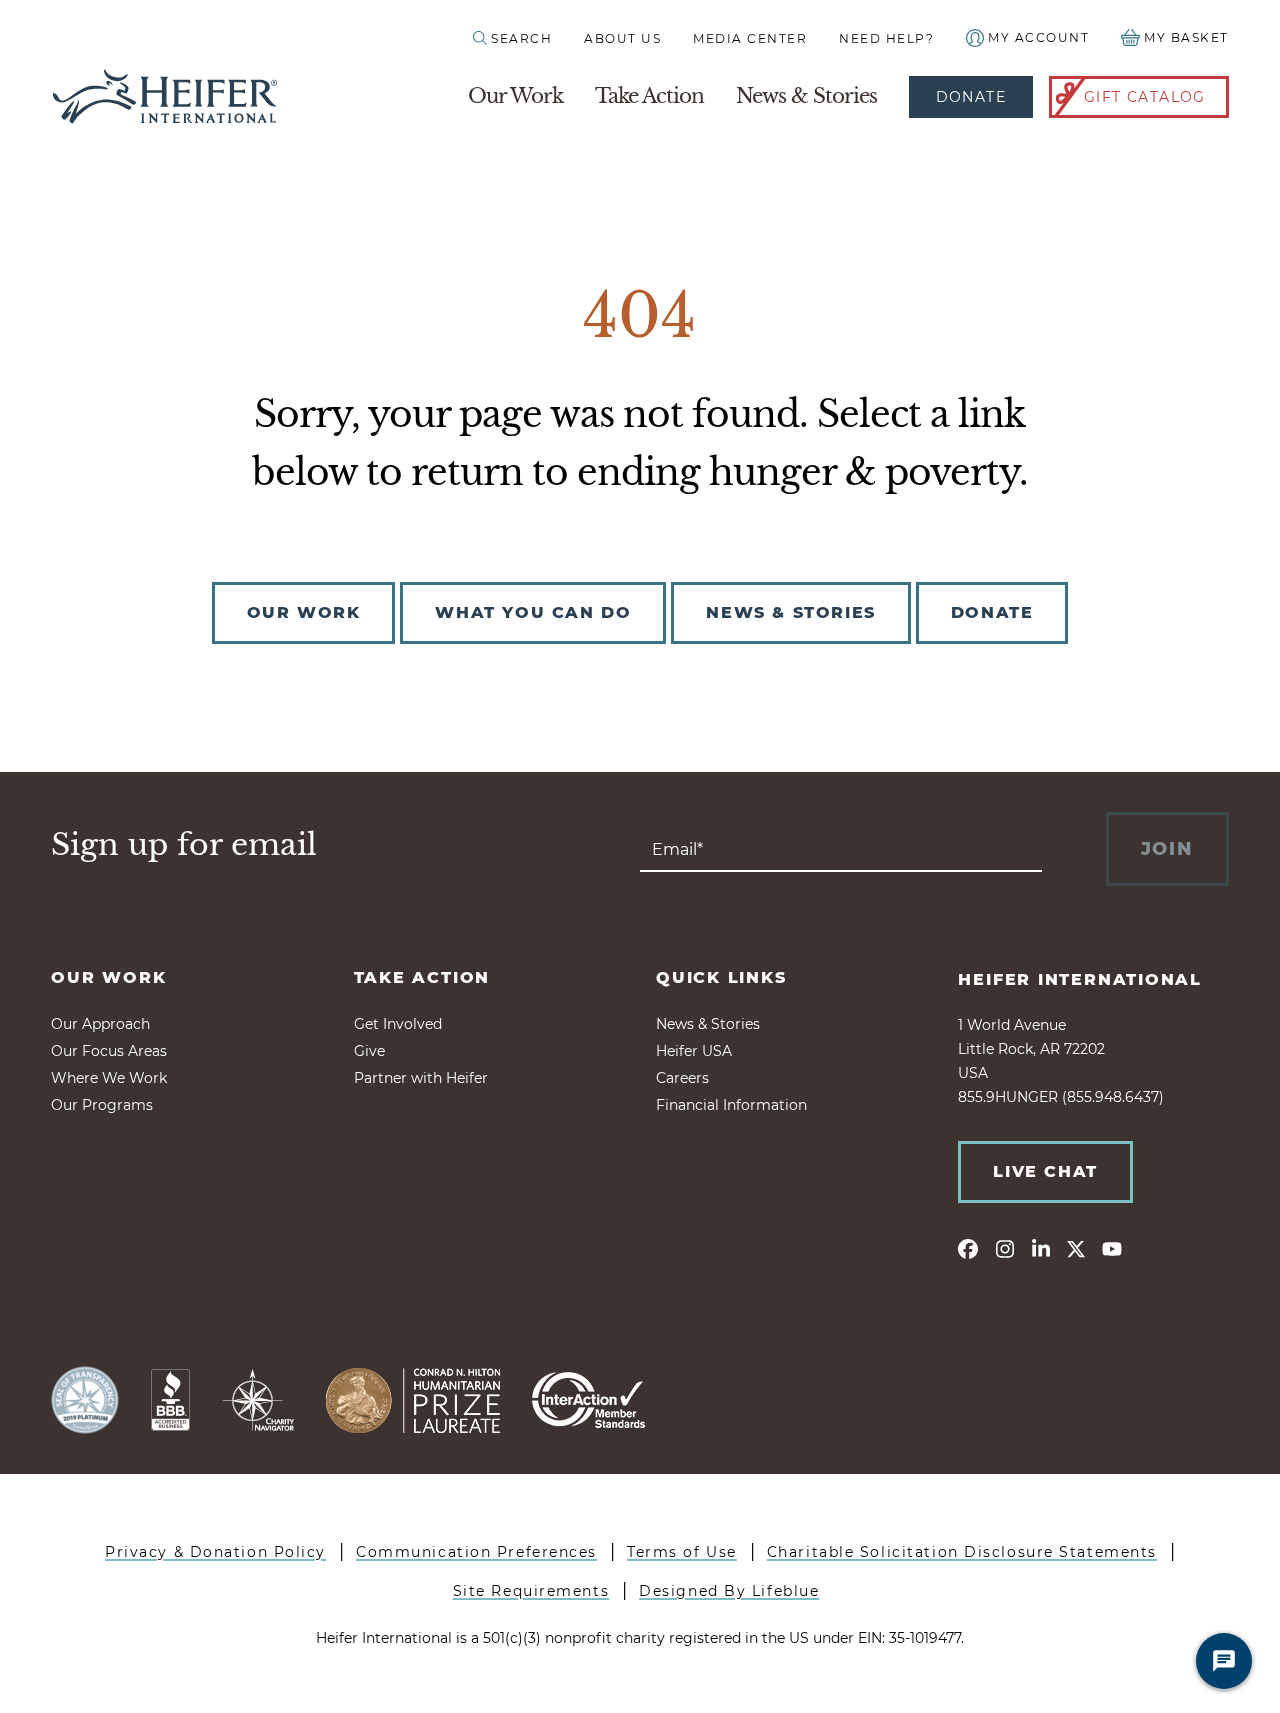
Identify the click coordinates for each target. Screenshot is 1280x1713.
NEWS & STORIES (790, 612)
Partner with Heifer (421, 1078)
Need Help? (886, 38)
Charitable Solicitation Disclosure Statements (962, 1552)
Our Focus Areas (109, 1051)
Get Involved (398, 1024)
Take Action (649, 96)
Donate (971, 97)
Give (369, 1051)
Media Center (750, 38)
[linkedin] (1040, 1248)
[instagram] (1004, 1248)
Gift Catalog (1145, 97)
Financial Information (731, 1105)
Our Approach (100, 1024)
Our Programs (102, 1105)
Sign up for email (184, 845)
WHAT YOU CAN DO (533, 612)
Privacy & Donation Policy (215, 1552)
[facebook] (968, 1248)
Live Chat (1045, 1171)
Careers (682, 1078)
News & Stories (806, 96)
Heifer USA (694, 1051)
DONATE (992, 612)
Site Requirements (531, 1591)
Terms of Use (682, 1552)
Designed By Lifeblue (729, 1591)
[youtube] (1112, 1248)
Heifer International (1080, 979)
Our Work (515, 96)
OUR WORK (304, 612)
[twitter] (1076, 1248)
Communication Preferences (476, 1552)
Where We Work (109, 1078)
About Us (622, 38)
